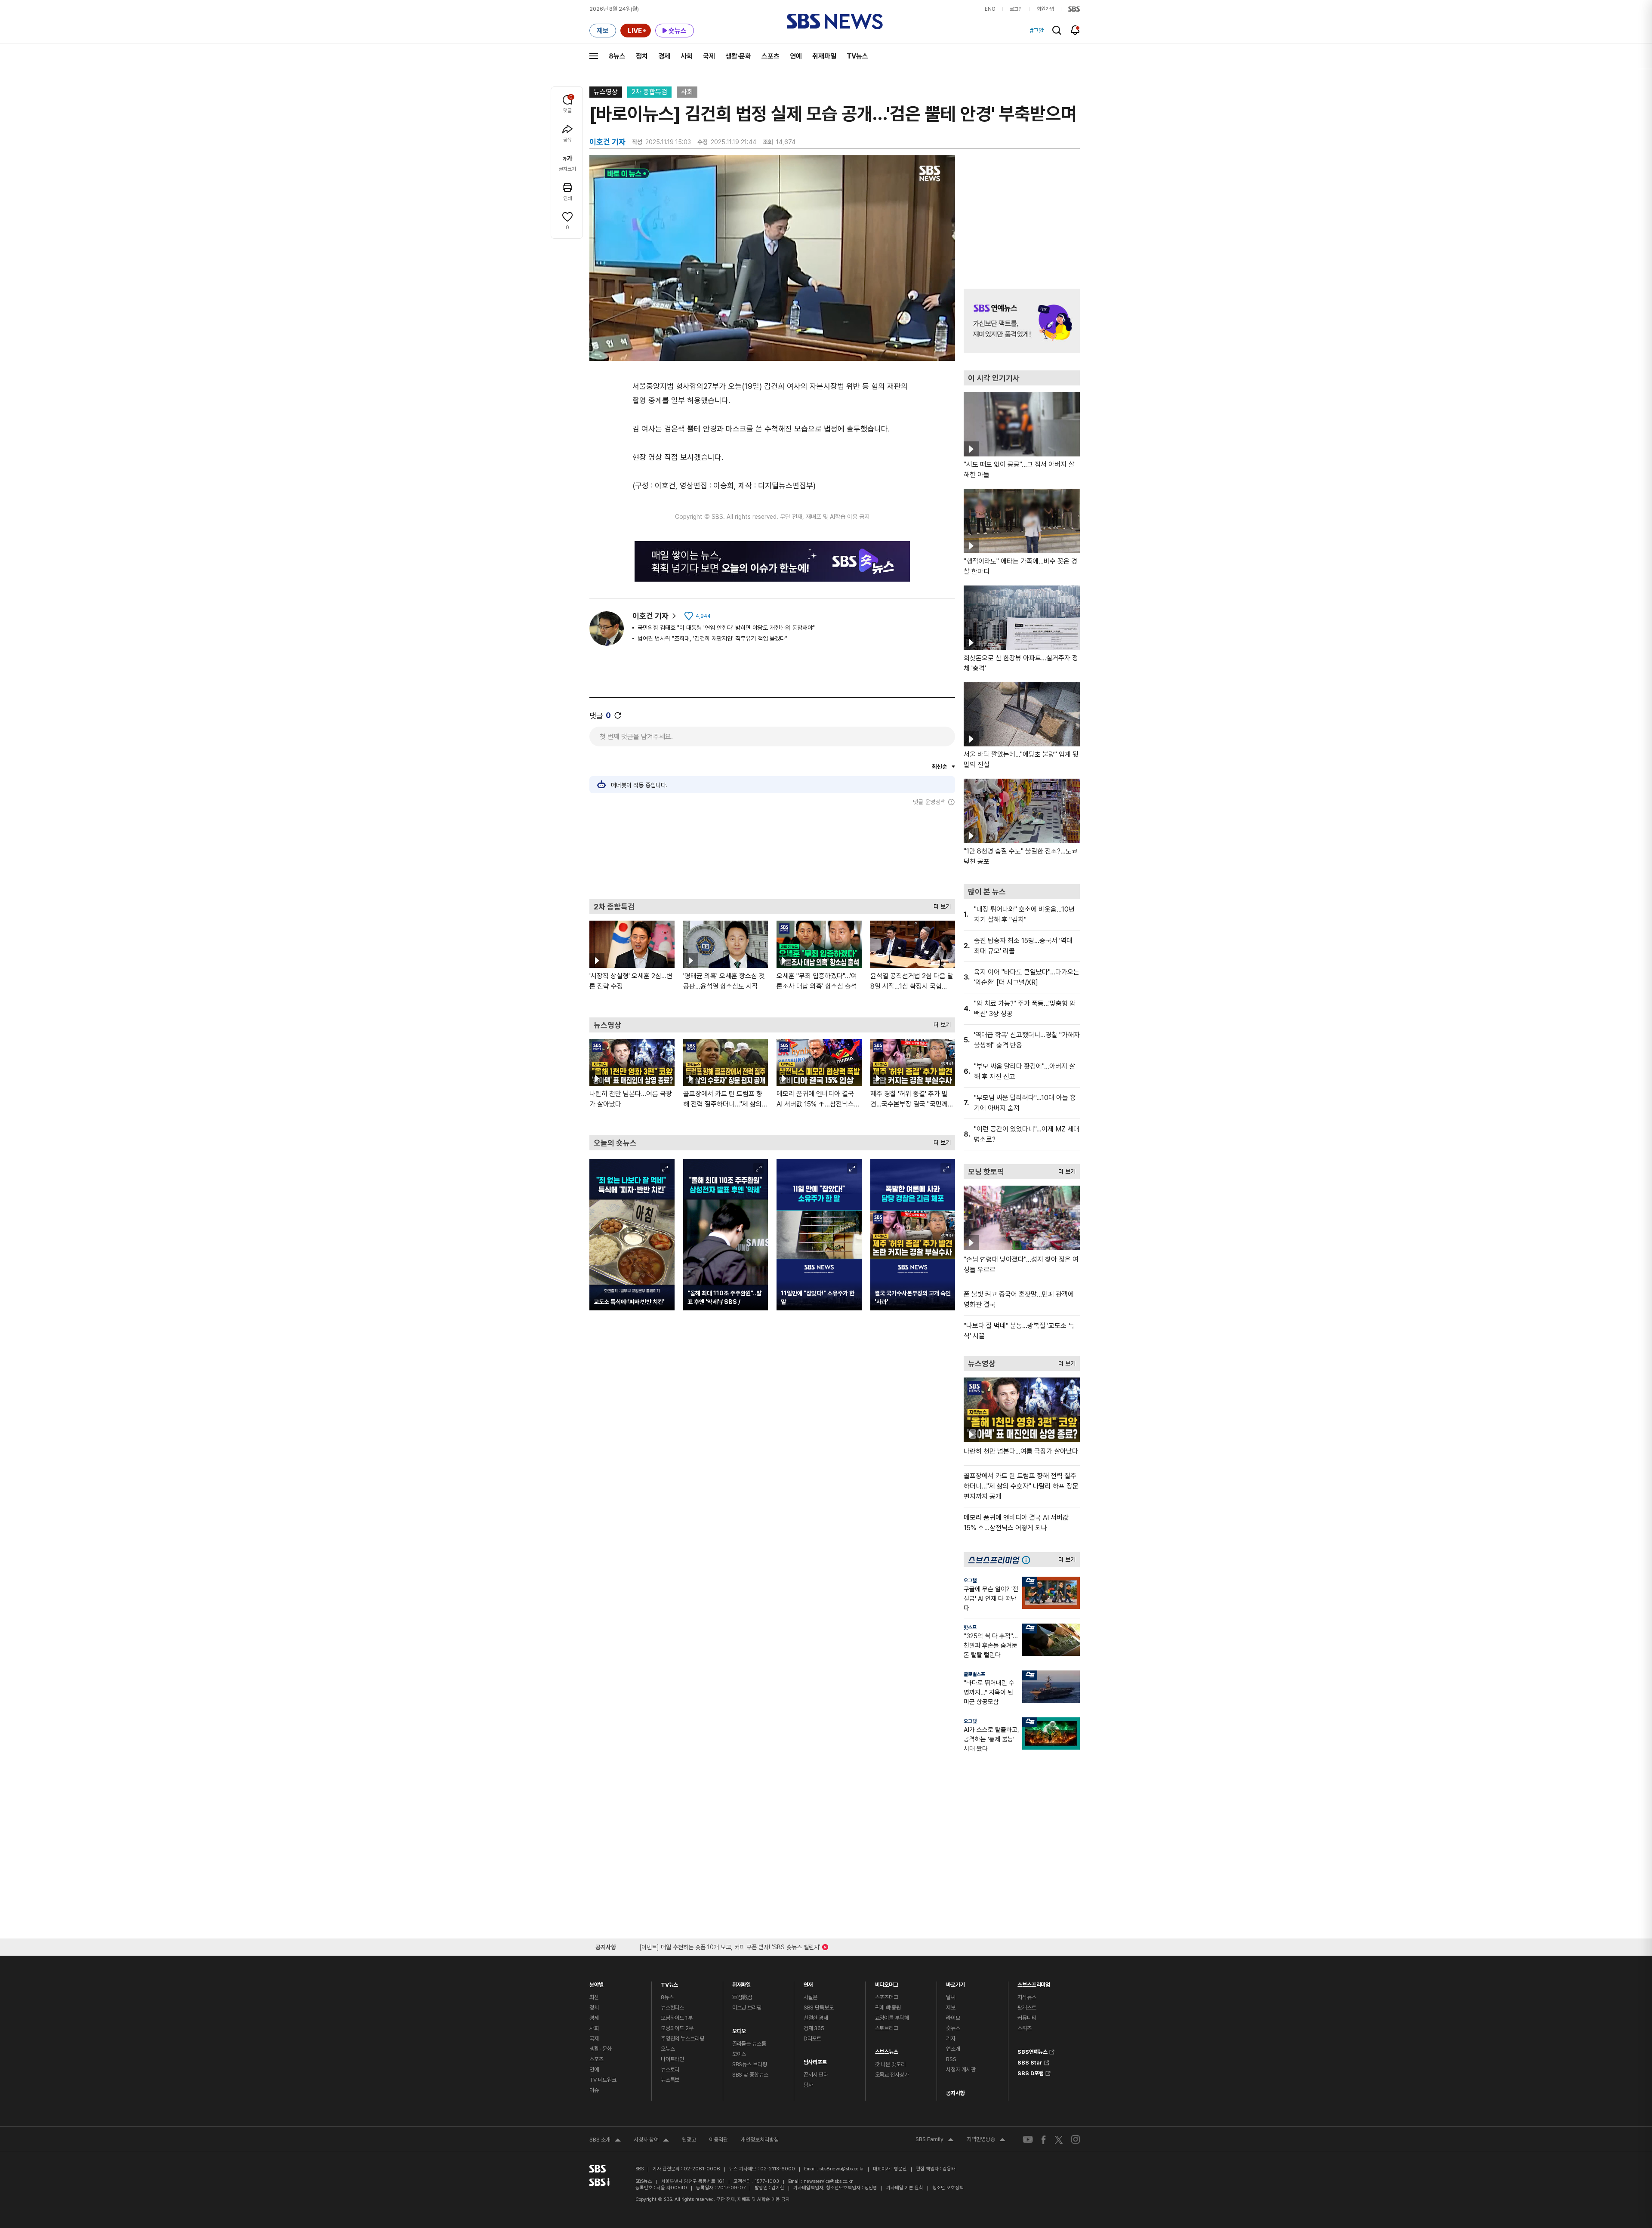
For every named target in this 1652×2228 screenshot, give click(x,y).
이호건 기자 (650, 616)
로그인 (1016, 9)
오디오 (739, 2029)
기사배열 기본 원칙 (905, 2188)
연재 (808, 1983)
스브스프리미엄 (1034, 1983)
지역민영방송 (986, 2140)
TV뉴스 (857, 56)
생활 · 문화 (601, 2049)
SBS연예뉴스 (1032, 2051)
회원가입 (1045, 9)
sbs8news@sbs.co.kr (842, 2169)
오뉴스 (668, 2049)
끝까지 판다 (816, 2075)
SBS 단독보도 (819, 2008)
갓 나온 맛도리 (890, 2064)
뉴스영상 (606, 92)
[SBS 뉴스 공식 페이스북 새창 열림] (1044, 2140)
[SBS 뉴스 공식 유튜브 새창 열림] (1028, 2140)
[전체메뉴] (594, 56)
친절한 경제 (816, 2018)
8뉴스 (617, 56)
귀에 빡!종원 (888, 2008)
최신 (594, 1997)
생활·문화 (738, 56)
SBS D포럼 (1031, 2072)
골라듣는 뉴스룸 (749, 2044)
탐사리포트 (815, 2060)
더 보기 (940, 904)
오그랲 (970, 1581)
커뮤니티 (1027, 2018)
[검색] (1057, 30)
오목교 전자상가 (892, 2075)
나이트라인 (672, 2059)
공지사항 (955, 2093)
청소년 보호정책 (948, 2188)
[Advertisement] (772, 852)
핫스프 (970, 1627)
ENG (990, 9)
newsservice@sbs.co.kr (828, 2181)
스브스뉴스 (887, 2050)
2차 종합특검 (649, 92)
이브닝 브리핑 (747, 2008)
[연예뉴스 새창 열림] (1022, 321)
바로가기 (955, 1983)
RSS (951, 2059)
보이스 (739, 2054)
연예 (796, 56)
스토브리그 (887, 2028)
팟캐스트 (1027, 2008)
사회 (687, 56)
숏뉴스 (953, 2028)
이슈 (594, 2090)
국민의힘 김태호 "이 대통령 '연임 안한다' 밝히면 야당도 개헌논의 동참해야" (726, 628)
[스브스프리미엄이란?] (1028, 1560)
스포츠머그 (887, 1997)
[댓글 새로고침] (618, 715)
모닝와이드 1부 (677, 2018)
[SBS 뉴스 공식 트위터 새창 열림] (1059, 2139)
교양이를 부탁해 (892, 2018)
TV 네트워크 (603, 2080)
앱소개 (953, 2049)
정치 (642, 56)
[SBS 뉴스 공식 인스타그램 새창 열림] (1076, 2139)
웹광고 (689, 2140)
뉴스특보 (670, 2080)
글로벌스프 (974, 1674)
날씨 (951, 1997)
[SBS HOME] (1074, 9)
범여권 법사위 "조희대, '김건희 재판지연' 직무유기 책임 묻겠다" (712, 638)
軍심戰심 (742, 1997)
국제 (709, 56)
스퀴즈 (1025, 2028)
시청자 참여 (651, 2141)
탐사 (808, 2085)
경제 (664, 56)
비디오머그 (887, 1983)
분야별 (596, 1983)
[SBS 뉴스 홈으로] (835, 22)
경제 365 (814, 2028)
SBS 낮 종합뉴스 (750, 2075)
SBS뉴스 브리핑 (750, 2064)
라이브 (953, 2018)
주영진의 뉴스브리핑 (683, 2038)
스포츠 (771, 56)
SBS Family (935, 2140)
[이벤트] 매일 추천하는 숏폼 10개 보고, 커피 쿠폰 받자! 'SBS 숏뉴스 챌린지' (730, 1946)
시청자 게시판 (961, 2069)
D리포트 (812, 2038)
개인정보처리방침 (760, 2140)
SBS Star (1030, 2062)
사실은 (811, 1997)
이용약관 (718, 2140)
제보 (951, 2008)
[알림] (1075, 30)
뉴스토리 (670, 2069)
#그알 (1037, 31)
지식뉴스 (1027, 1997)
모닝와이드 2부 (677, 2028)
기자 (951, 2038)
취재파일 (824, 56)
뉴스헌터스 (672, 2008)
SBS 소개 (605, 2141)
